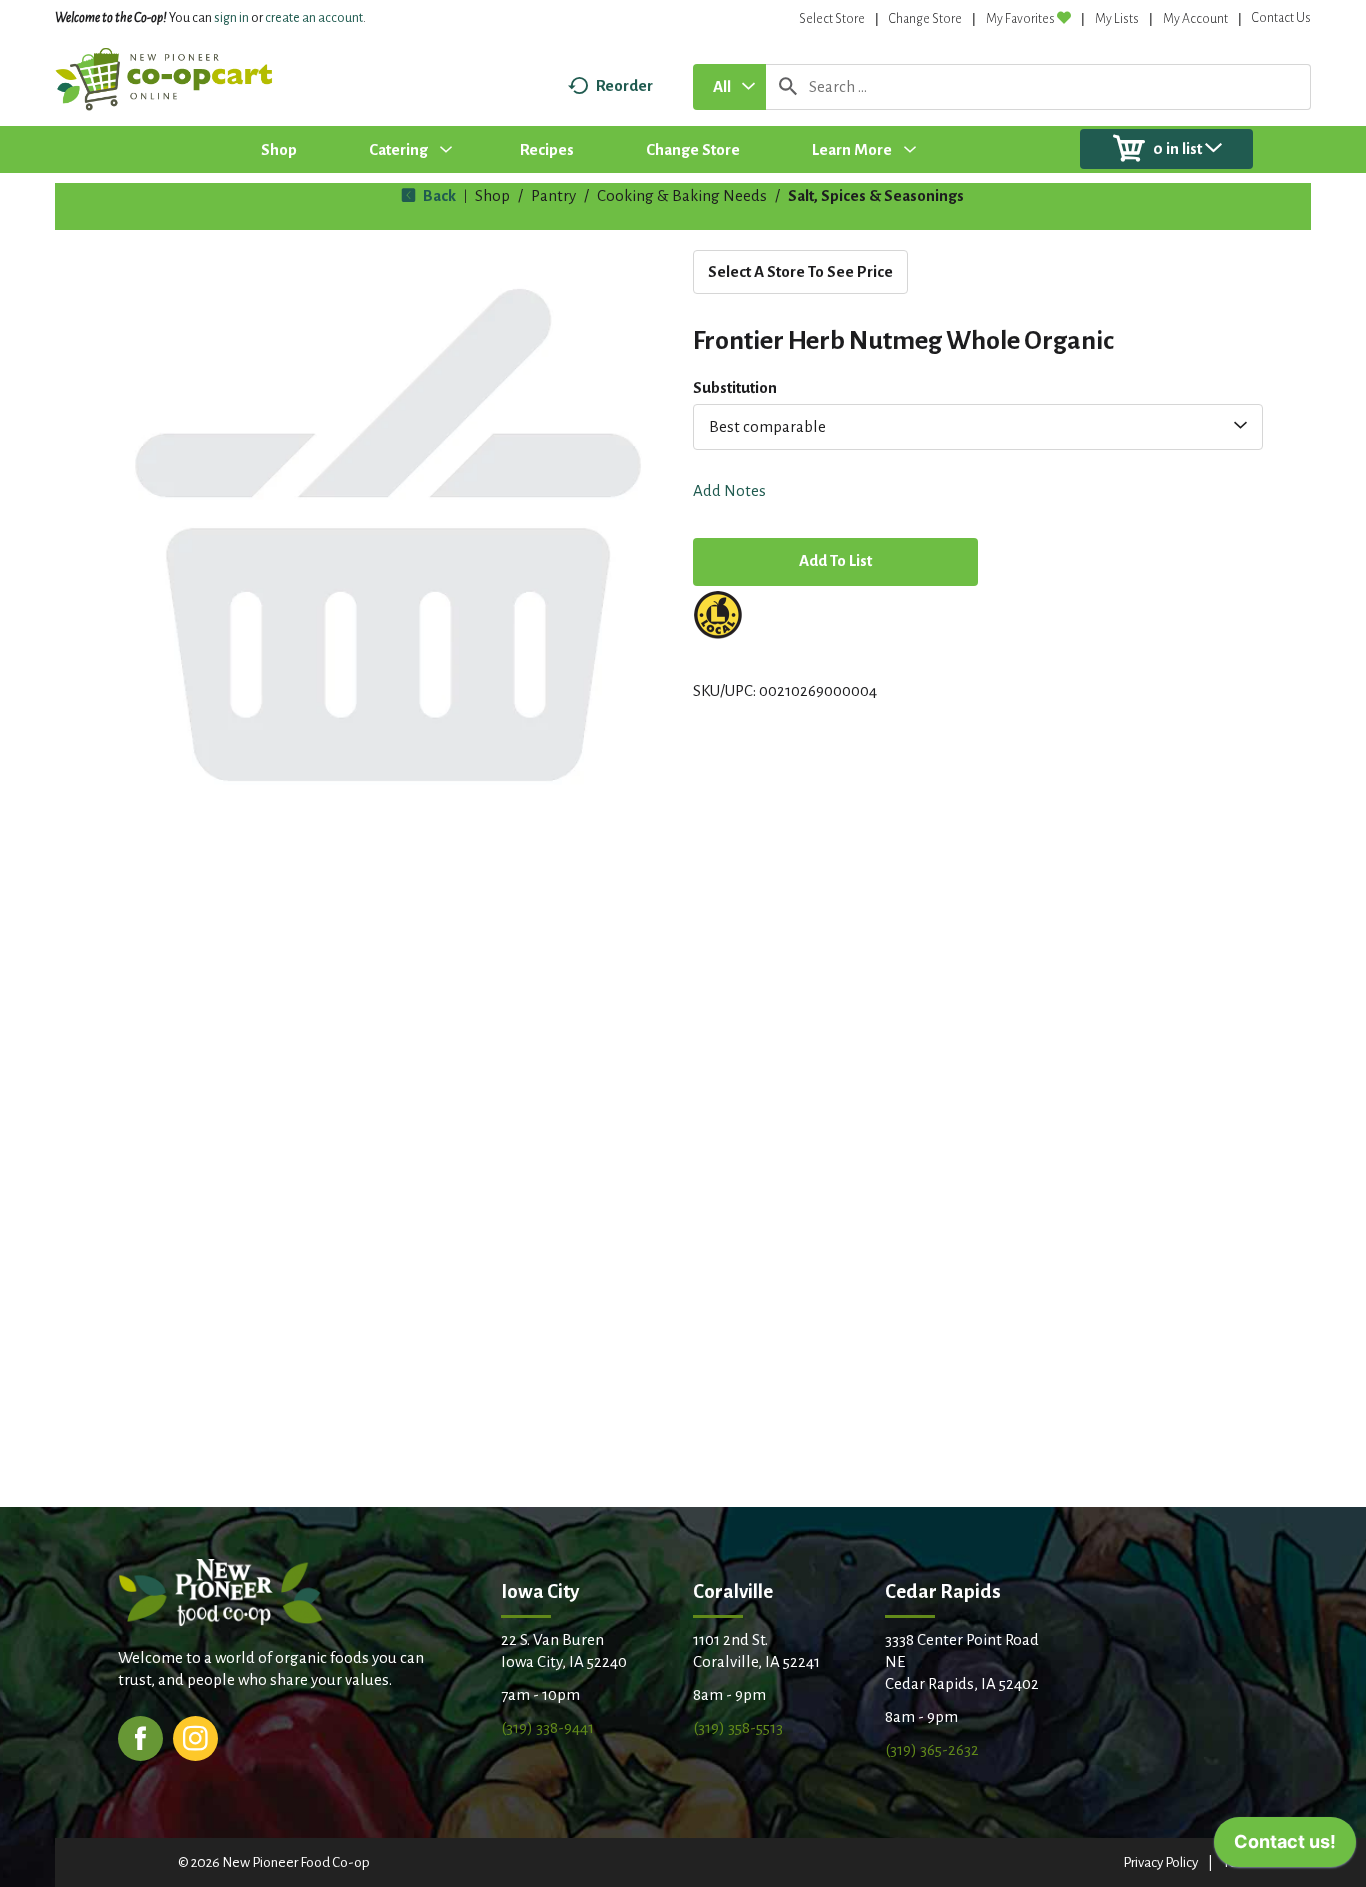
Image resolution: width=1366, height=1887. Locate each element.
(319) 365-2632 (932, 1749)
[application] (1285, 1847)
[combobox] (729, 87)
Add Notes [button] (729, 490)
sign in (231, 18)
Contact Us (1281, 18)
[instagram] (195, 1736)
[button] (835, 563)
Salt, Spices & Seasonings (876, 195)
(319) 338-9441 (547, 1727)
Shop (492, 195)
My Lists (1117, 19)
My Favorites (1020, 19)
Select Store (832, 19)
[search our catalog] (788, 87)
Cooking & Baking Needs (682, 195)
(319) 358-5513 (738, 1727)
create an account (314, 18)
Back (438, 195)
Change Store (925, 19)
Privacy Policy (1160, 1862)
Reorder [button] (624, 85)
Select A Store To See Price (800, 271)
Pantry (553, 195)
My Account (1195, 19)
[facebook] (140, 1736)
